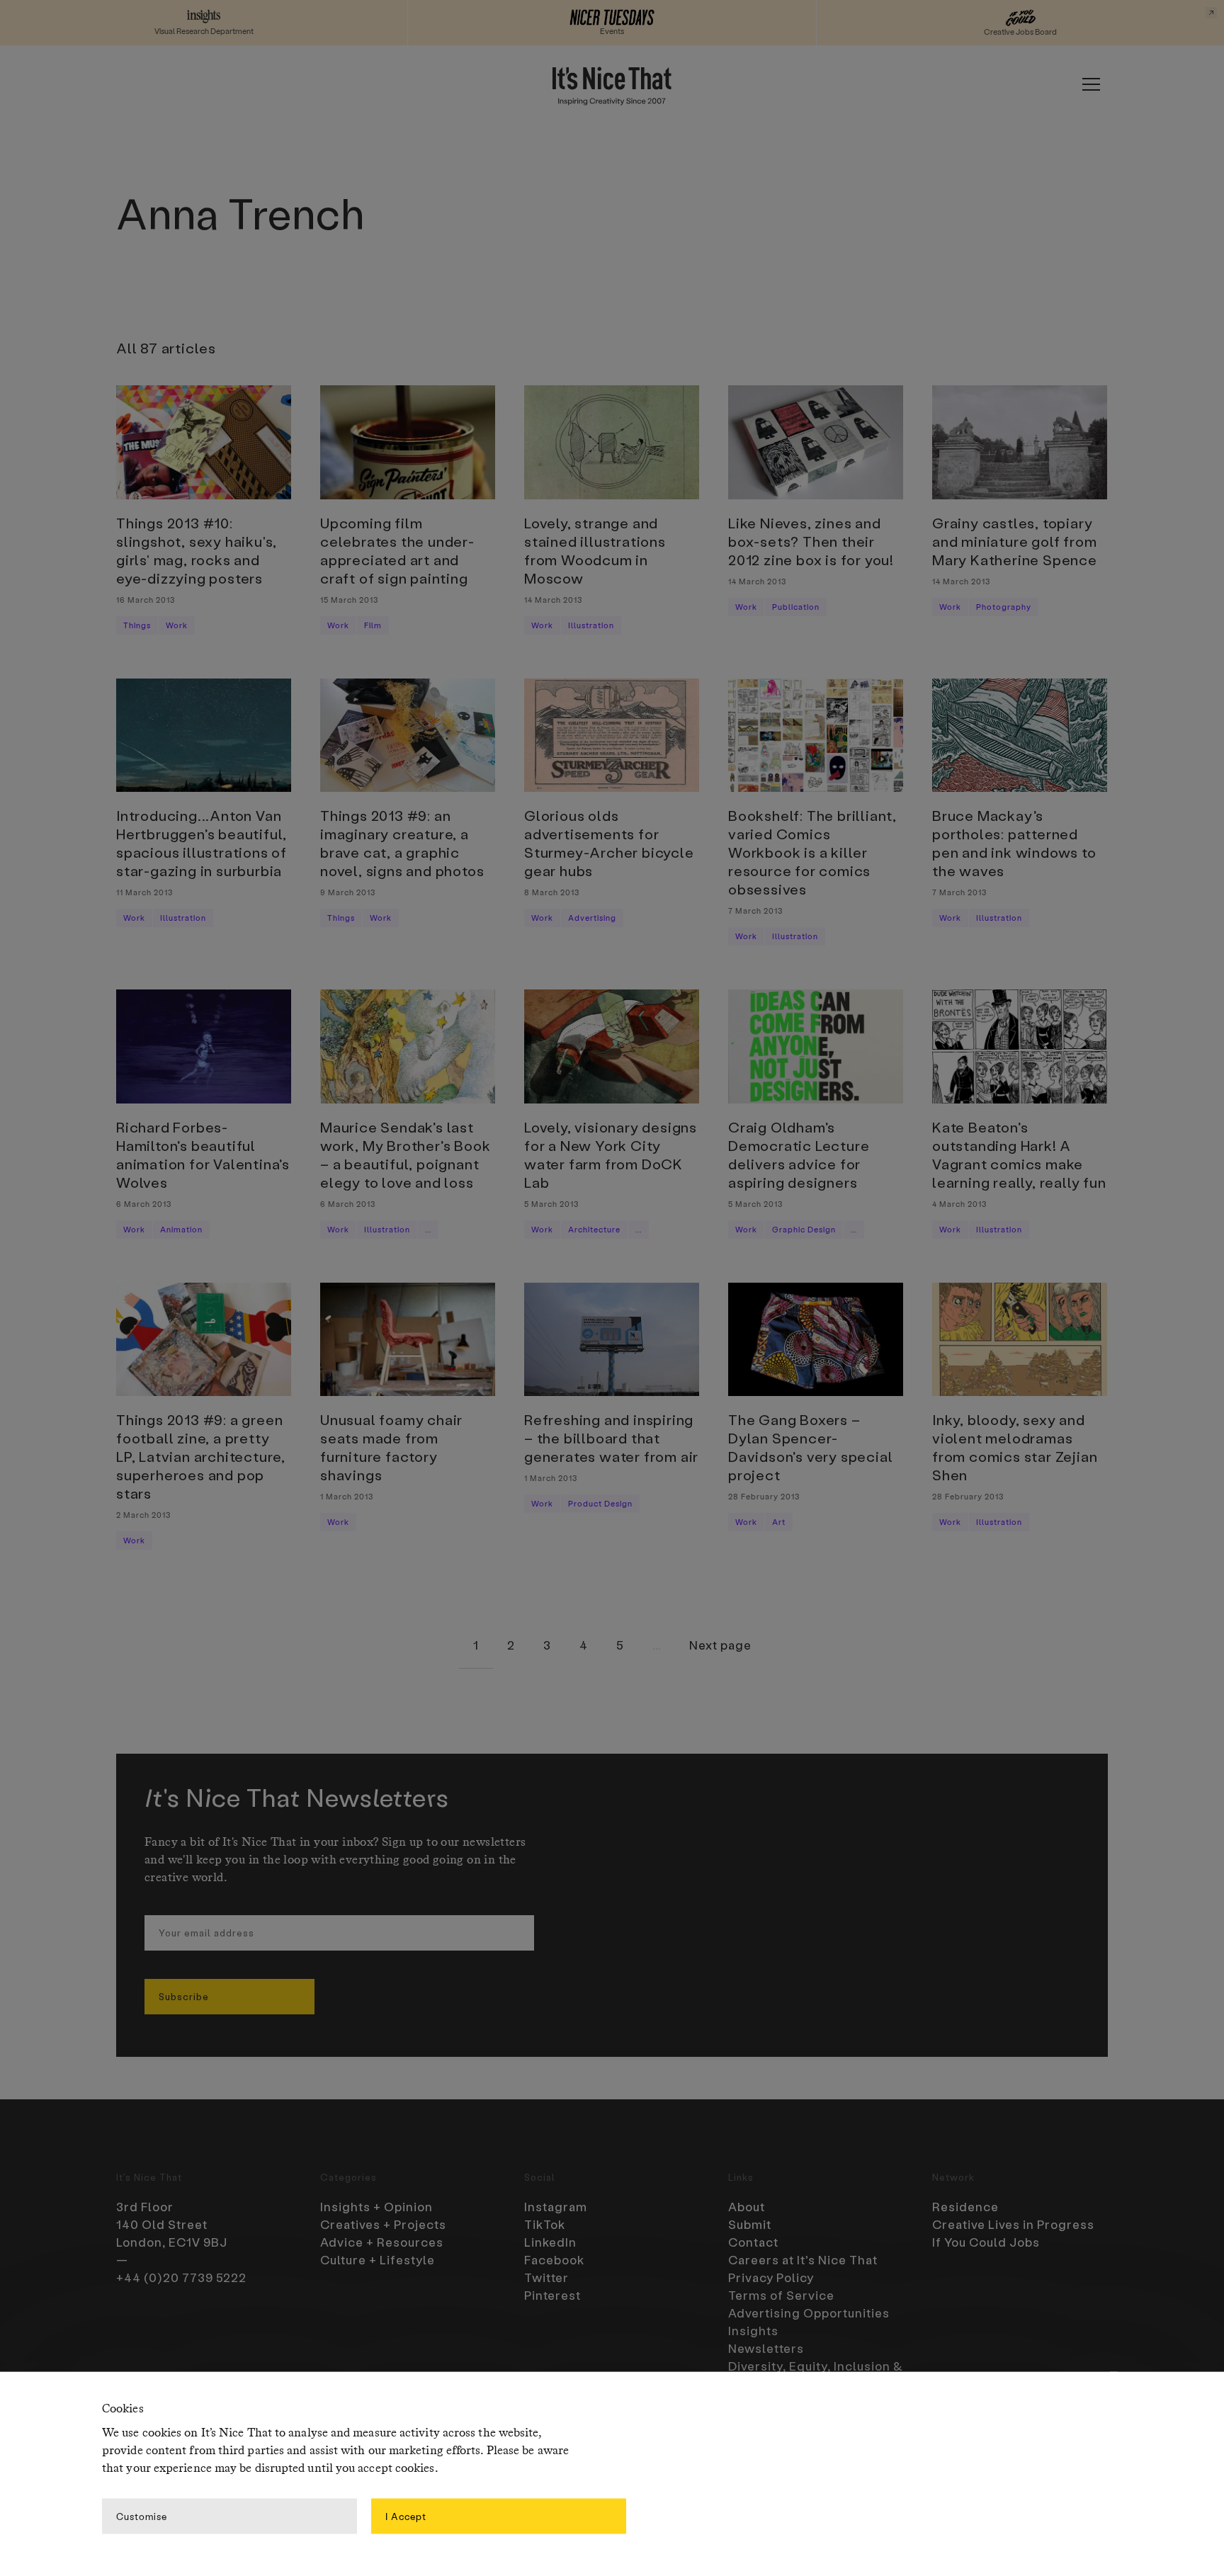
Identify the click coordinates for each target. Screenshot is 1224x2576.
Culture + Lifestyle (378, 2259)
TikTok (545, 2224)
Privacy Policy (771, 2277)
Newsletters (766, 2348)
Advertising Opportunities (809, 2313)
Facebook (554, 2259)
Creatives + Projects (383, 2224)
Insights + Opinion (376, 2206)
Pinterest (552, 2295)
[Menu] (1091, 84)
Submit (750, 2224)
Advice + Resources (382, 2242)
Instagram (556, 2206)
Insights (753, 2330)
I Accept (406, 2515)
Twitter (546, 2277)
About (747, 2206)
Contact (753, 2242)
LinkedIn (550, 2242)
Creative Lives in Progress (1013, 2224)
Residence (965, 2206)
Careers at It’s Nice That (803, 2259)
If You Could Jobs (986, 2242)
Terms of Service (781, 2295)
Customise (142, 2515)
